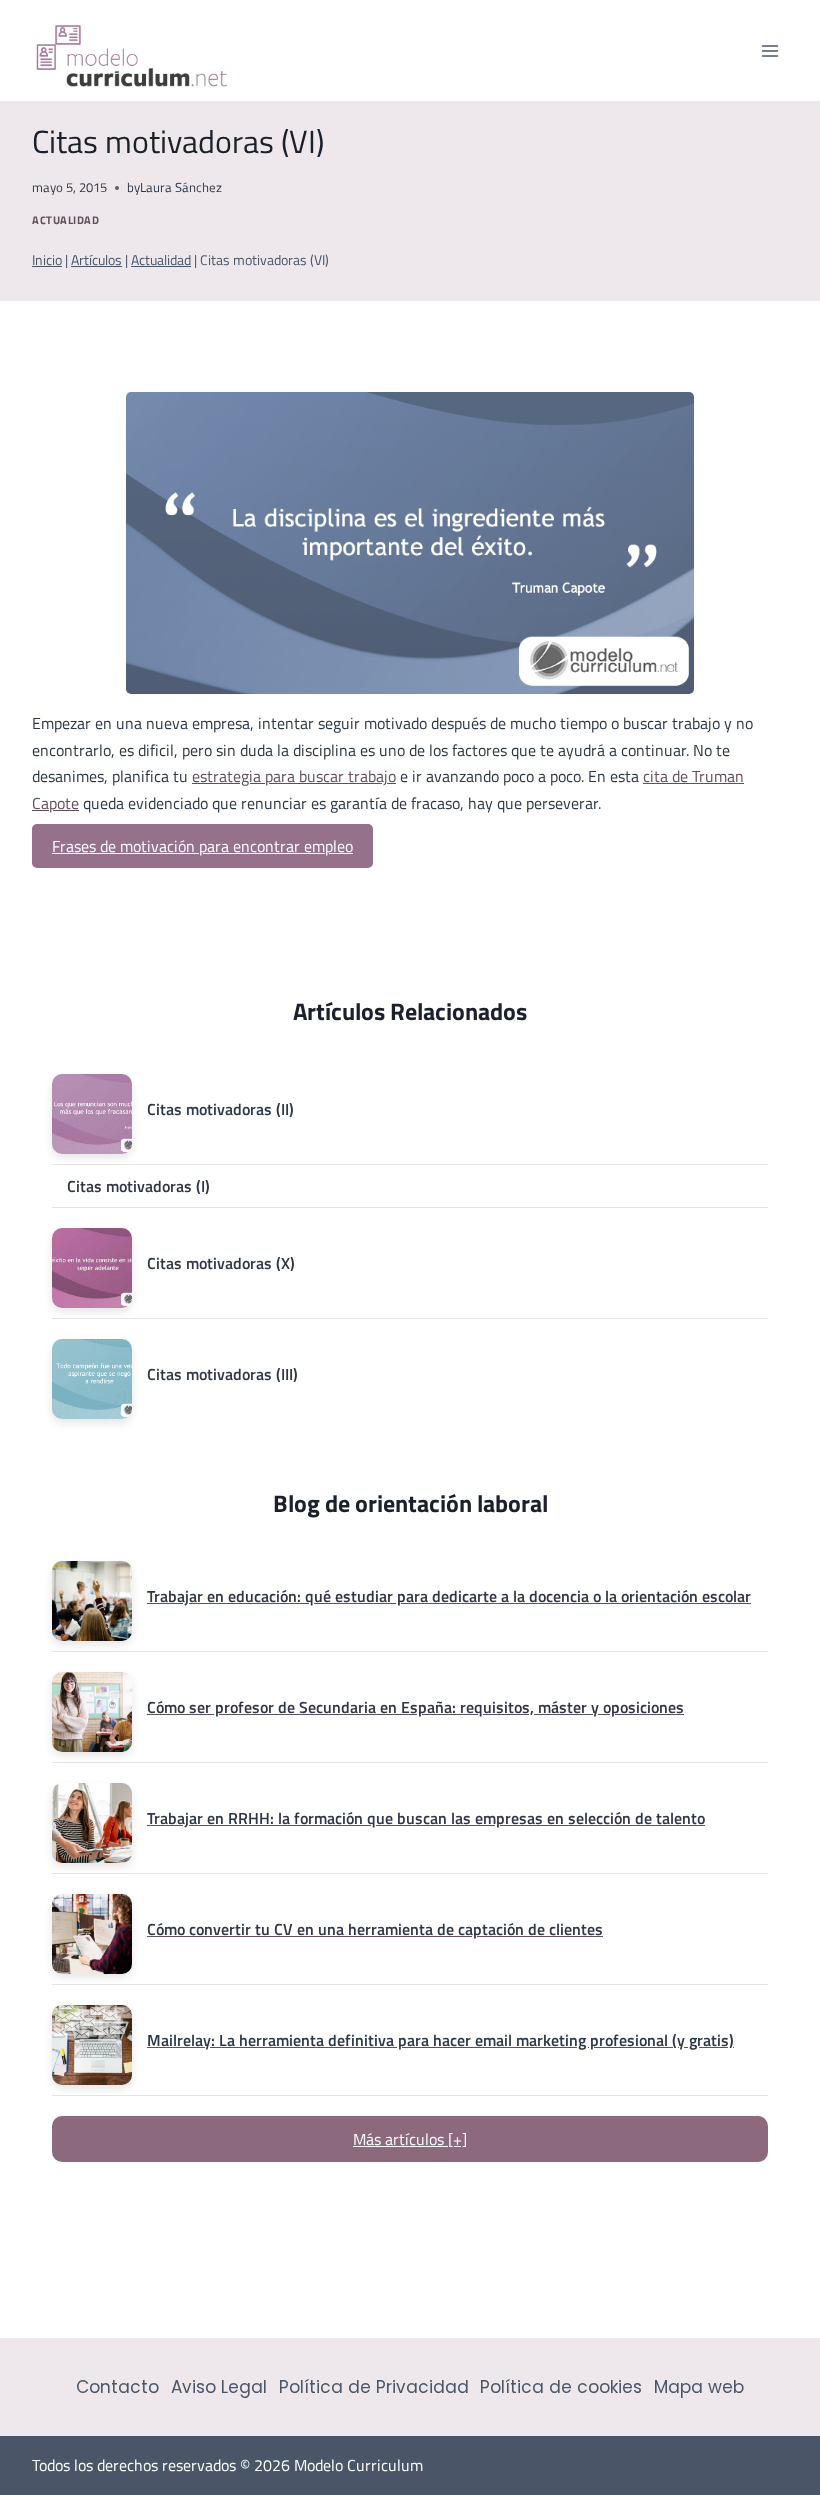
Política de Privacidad (374, 2387)
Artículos (96, 260)
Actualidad (66, 219)
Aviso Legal (219, 2387)
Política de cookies (561, 2387)
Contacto (117, 2387)
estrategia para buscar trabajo (294, 776)
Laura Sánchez (181, 187)
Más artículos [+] (410, 2139)
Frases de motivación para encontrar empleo (202, 846)
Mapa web (699, 2387)
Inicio (47, 260)
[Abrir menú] (769, 50)
